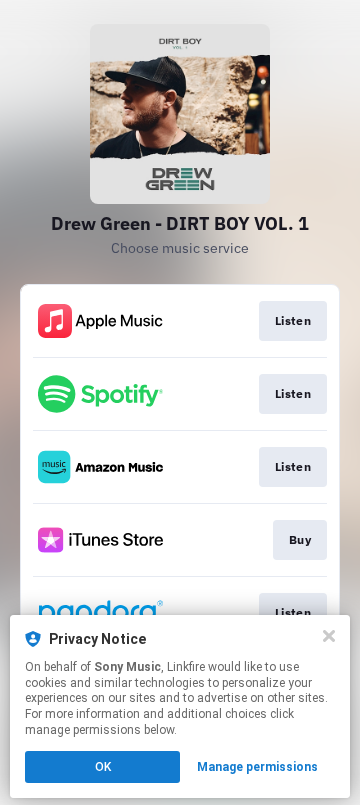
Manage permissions (257, 767)
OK (103, 767)
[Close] (329, 636)
